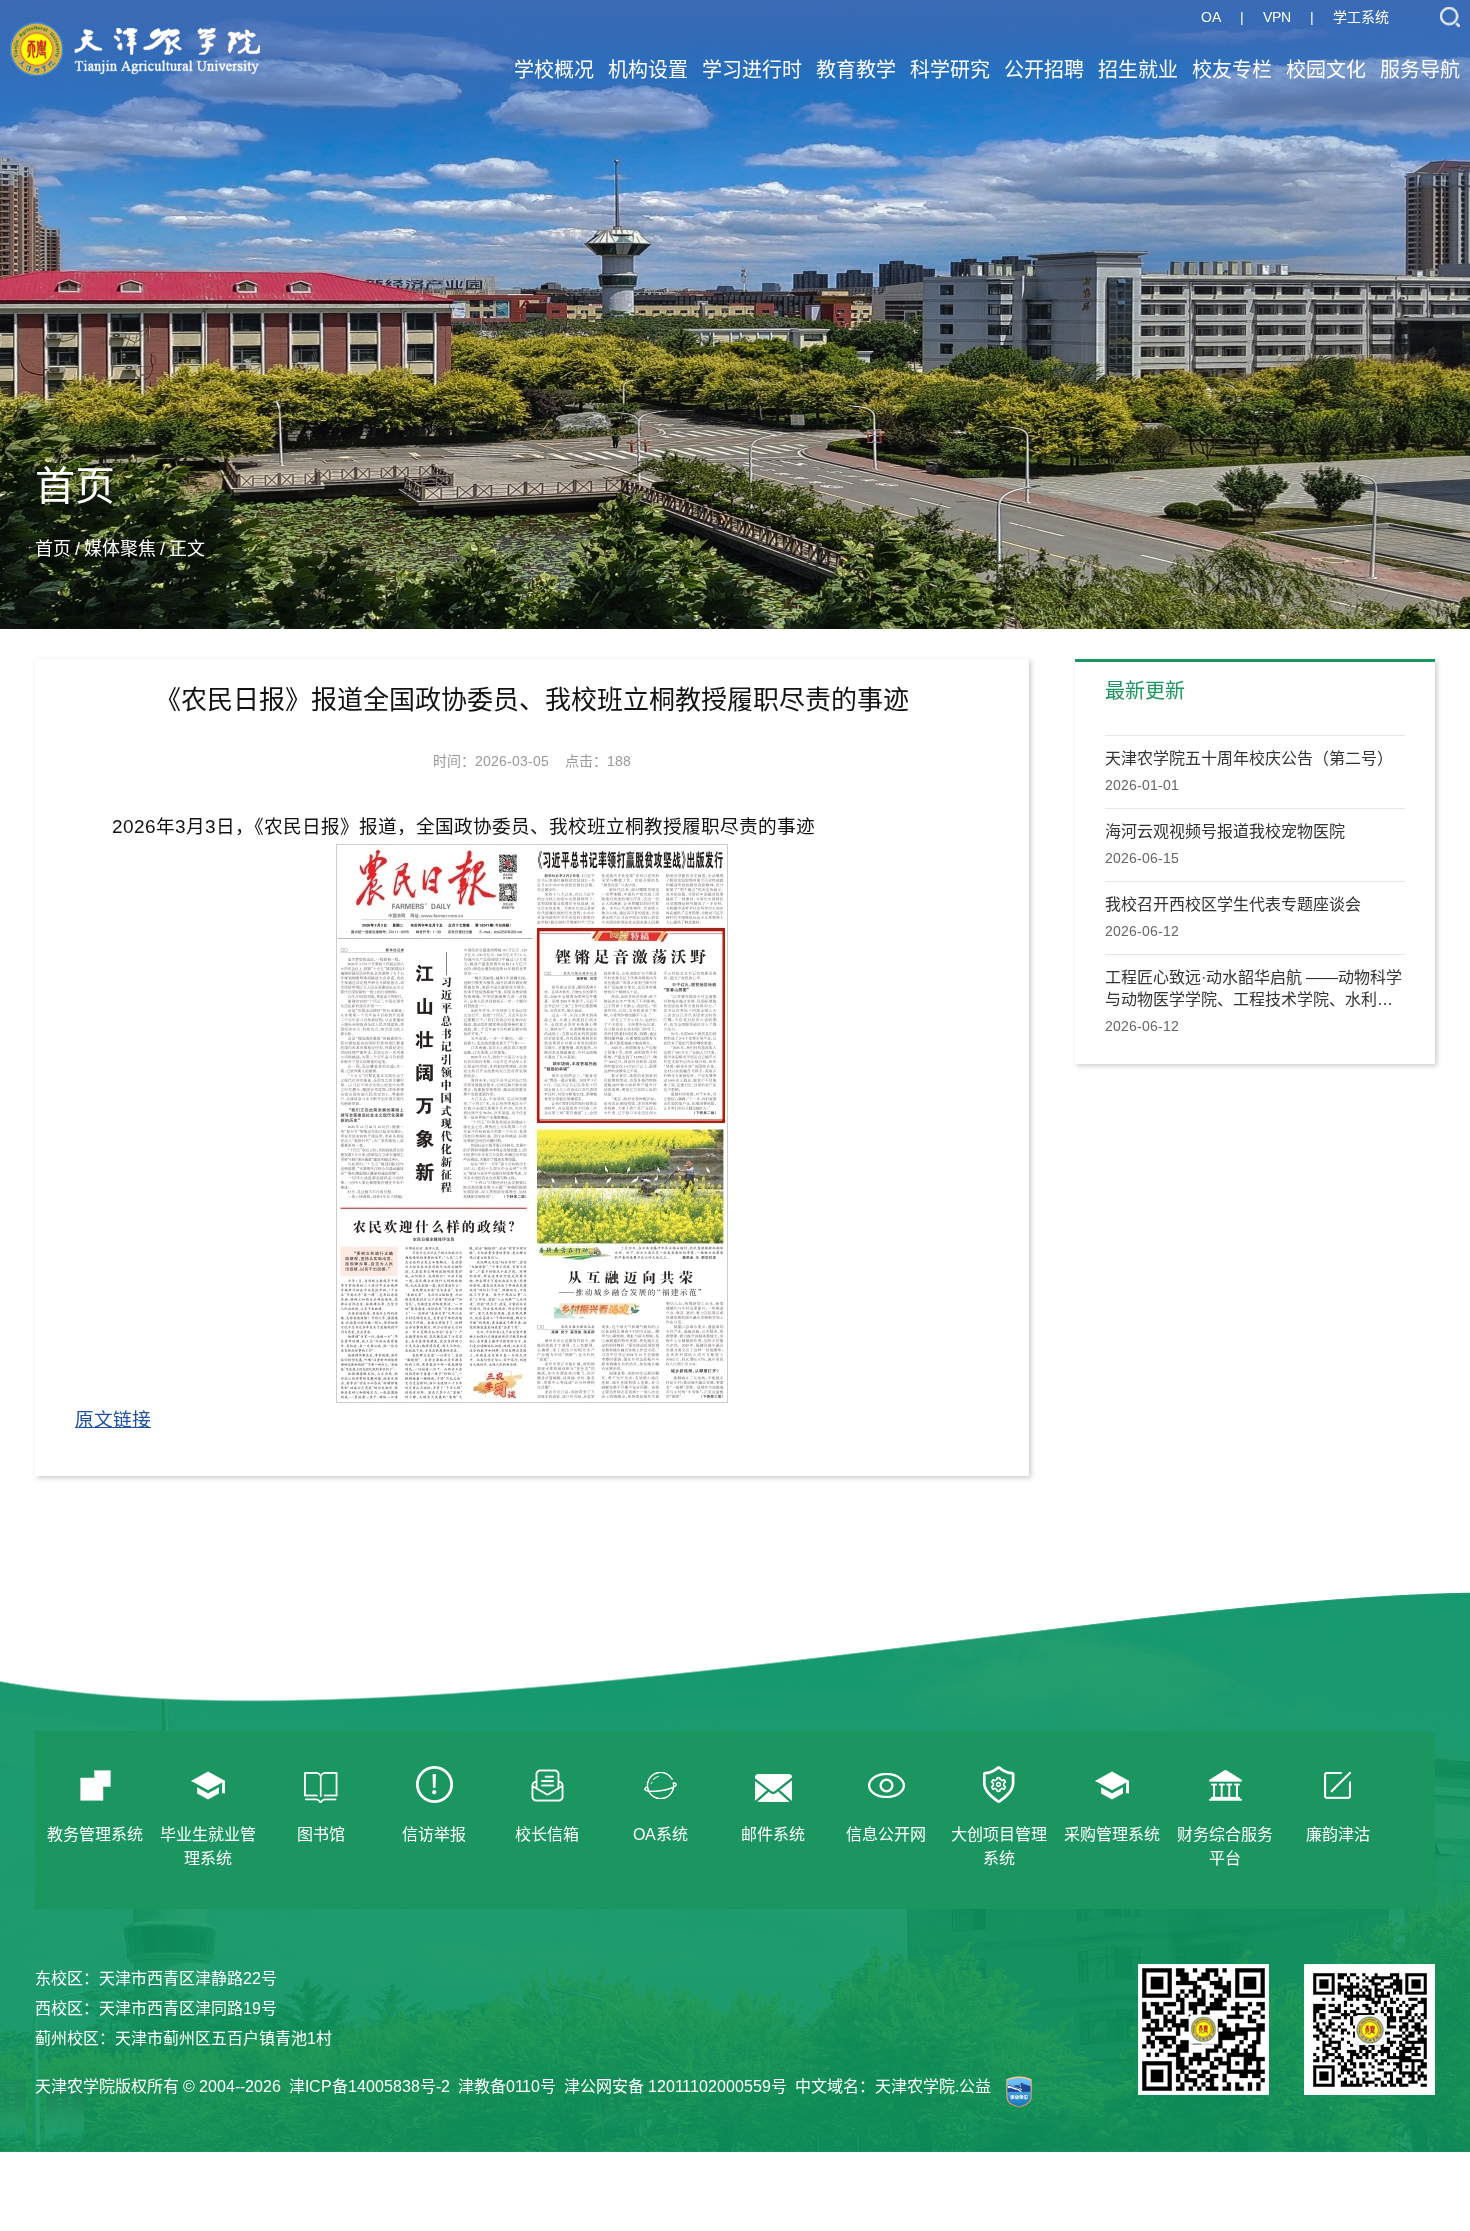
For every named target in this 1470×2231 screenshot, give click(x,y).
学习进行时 (752, 70)
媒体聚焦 (120, 549)
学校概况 (554, 70)
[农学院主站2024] (135, 28)
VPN (1277, 17)
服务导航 (1420, 70)
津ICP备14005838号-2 (369, 2086)
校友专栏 (1232, 70)
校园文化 (1326, 70)
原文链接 (113, 1419)
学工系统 (1361, 17)
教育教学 (856, 70)
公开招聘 (1044, 70)
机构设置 (648, 70)
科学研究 (950, 70)
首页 (53, 549)
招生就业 (1138, 70)
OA (1211, 17)
